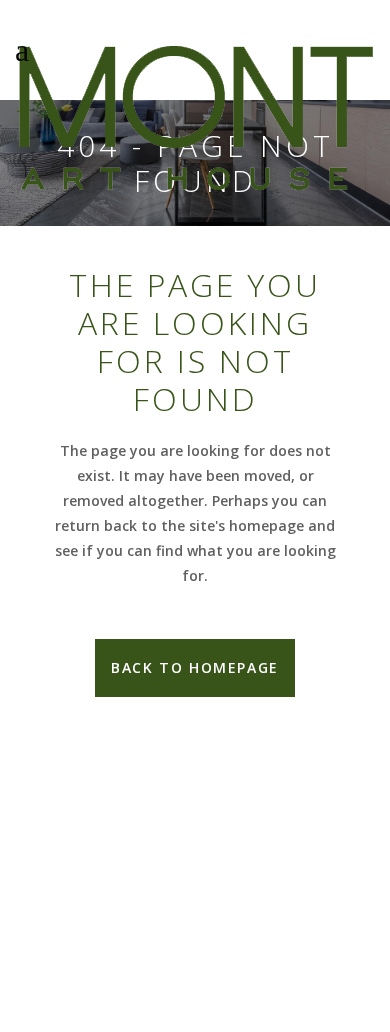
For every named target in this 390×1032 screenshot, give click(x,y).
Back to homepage (195, 667)
